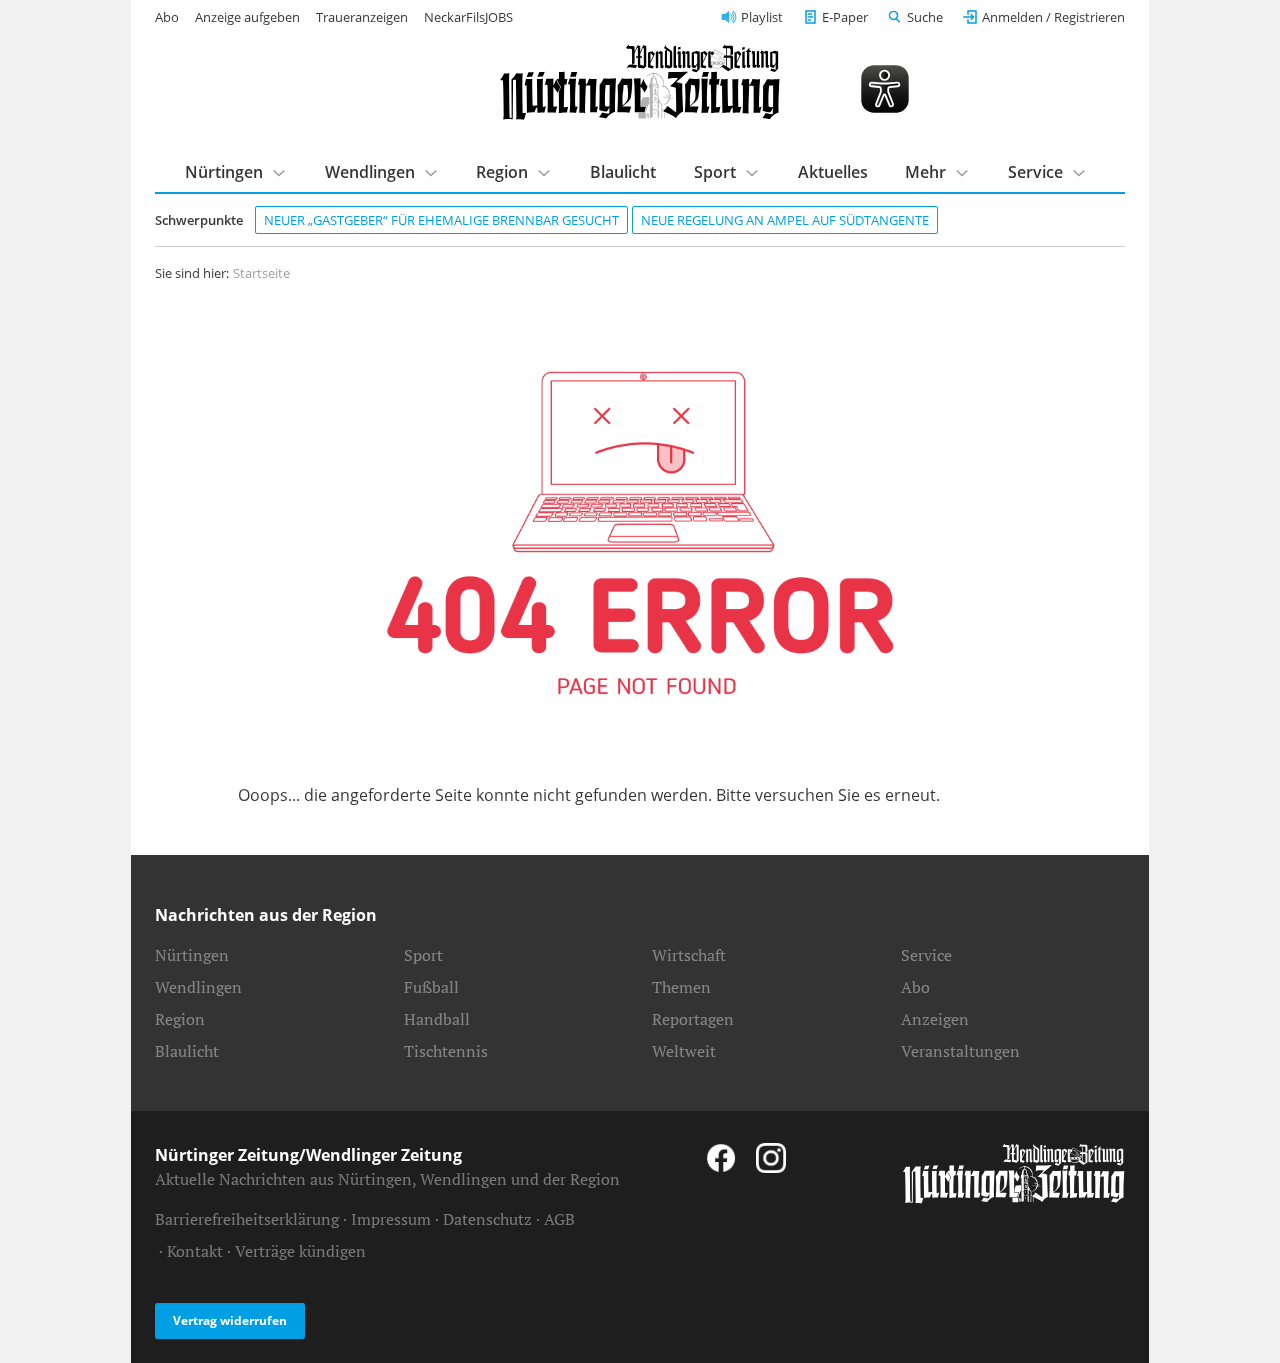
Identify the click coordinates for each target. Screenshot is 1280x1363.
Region (502, 172)
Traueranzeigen (362, 17)
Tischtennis (446, 1051)
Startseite (261, 273)
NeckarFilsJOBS (468, 17)
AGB (559, 1219)
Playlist (762, 17)
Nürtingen (224, 172)
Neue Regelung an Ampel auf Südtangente (785, 220)
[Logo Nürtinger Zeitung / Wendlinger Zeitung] (640, 82)
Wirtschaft (689, 955)
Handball (437, 1019)
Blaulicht (623, 172)
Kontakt (195, 1251)
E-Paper (845, 17)
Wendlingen (370, 172)
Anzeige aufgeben (247, 17)
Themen (681, 987)
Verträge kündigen (300, 1251)
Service (1035, 172)
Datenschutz (487, 1219)
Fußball (431, 987)
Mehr (925, 172)
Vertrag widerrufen (230, 1320)
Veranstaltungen (960, 1051)
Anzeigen (935, 1019)
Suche (925, 17)
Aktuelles (833, 172)
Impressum (391, 1219)
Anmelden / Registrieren (1053, 17)
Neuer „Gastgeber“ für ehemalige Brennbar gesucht (441, 220)
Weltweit (684, 1051)
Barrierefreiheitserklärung (247, 1219)
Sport (715, 172)
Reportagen (693, 1019)
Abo (167, 17)
